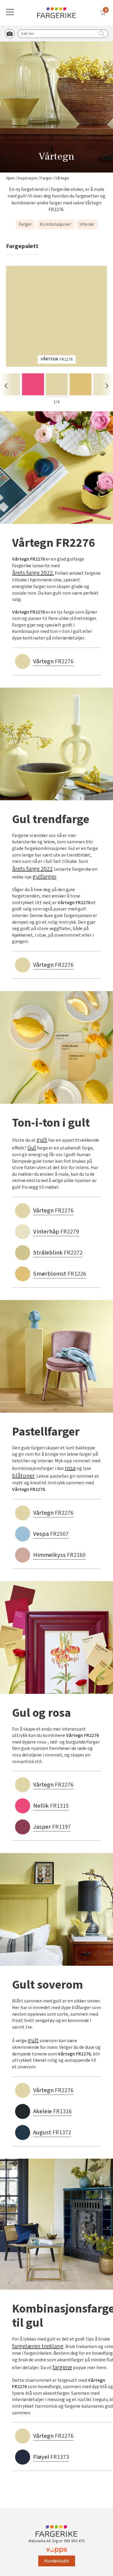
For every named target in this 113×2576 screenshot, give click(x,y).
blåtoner (23, 1476)
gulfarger (44, 877)
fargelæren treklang (38, 2346)
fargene (62, 2367)
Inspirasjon (28, 178)
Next (107, 386)
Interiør (87, 224)
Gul (32, 1148)
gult (42, 1140)
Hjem (10, 178)
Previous (6, 386)
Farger (46, 178)
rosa (70, 1468)
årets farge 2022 (32, 869)
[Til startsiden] (57, 13)
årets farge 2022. (33, 573)
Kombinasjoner (55, 224)
